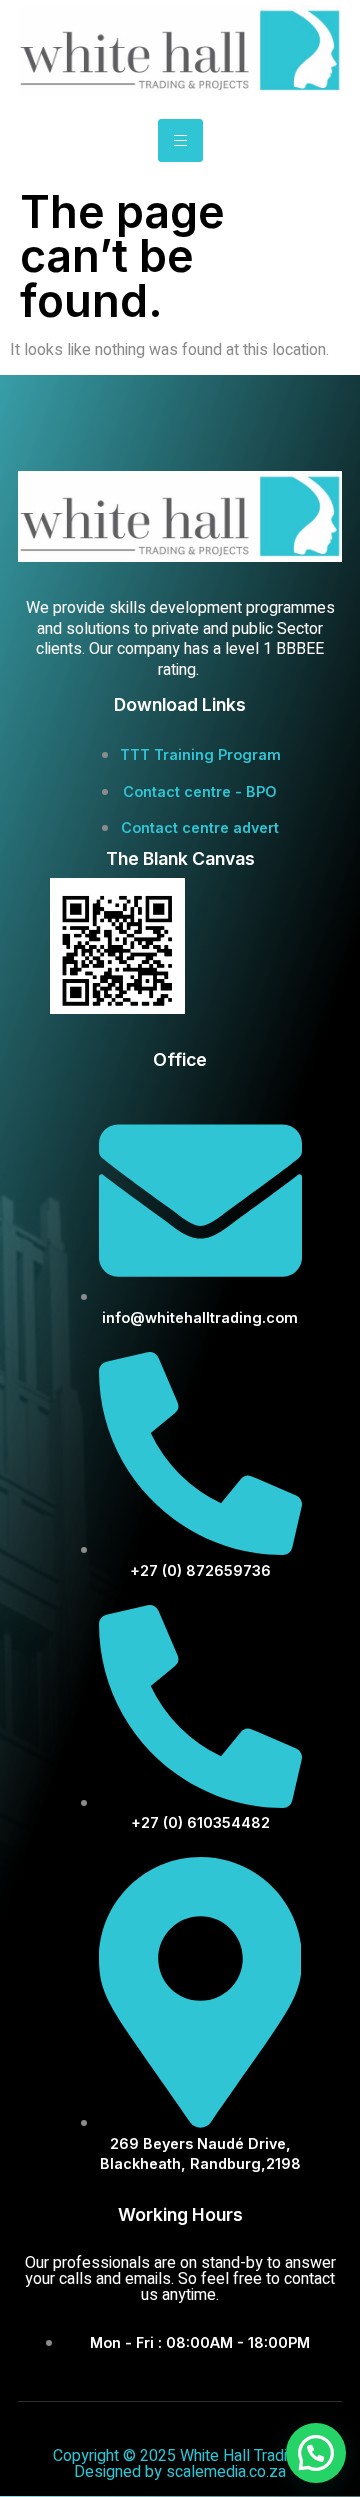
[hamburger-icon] (180, 140)
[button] (316, 2453)
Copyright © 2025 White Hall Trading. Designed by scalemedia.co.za (180, 2464)
